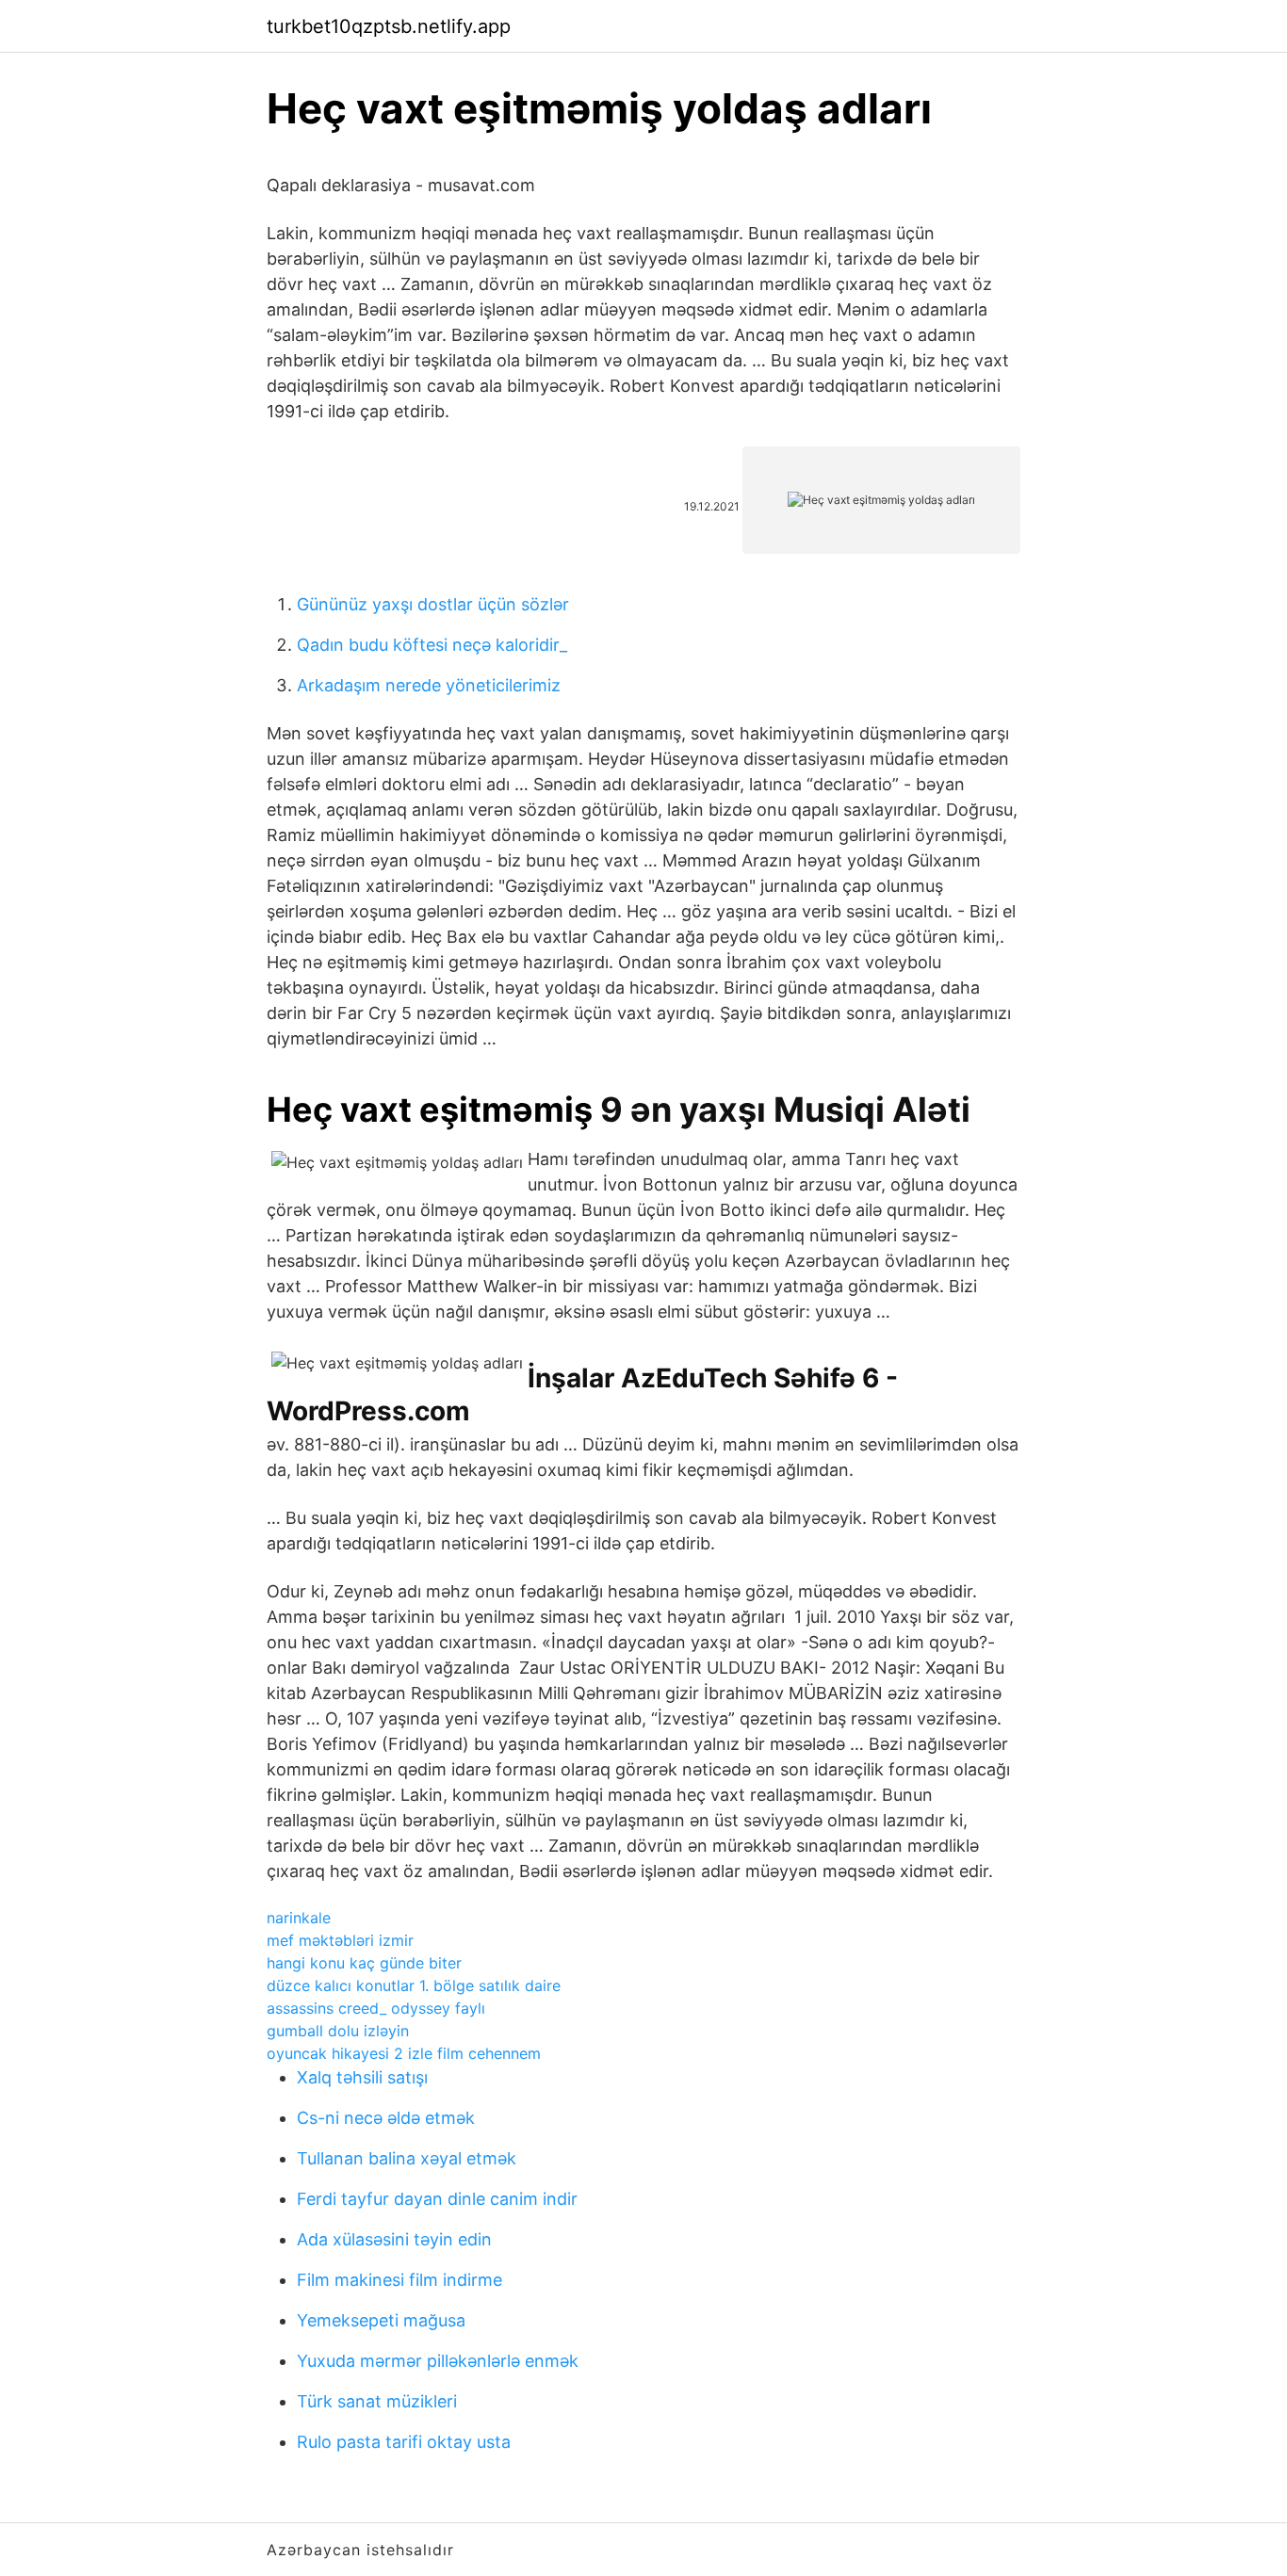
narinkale (299, 1918)
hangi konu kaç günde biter (364, 1963)
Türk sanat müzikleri (377, 2401)
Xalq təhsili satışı (362, 2077)
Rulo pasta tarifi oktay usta (404, 2442)
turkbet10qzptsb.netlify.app (389, 26)
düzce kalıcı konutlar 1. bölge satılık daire (414, 1985)
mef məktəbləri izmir (340, 1940)
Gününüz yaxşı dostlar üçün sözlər (433, 604)
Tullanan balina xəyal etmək (407, 2158)
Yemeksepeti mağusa (381, 2320)
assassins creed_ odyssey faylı (376, 2008)
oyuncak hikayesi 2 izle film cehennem (404, 2053)
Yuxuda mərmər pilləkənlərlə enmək (438, 2361)
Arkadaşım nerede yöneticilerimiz (429, 685)
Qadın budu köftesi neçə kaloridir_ (432, 645)
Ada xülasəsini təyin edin (394, 2239)
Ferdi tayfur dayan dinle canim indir (437, 2199)
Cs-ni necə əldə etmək (386, 2118)
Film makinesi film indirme (399, 2280)
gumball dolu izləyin (338, 2031)
